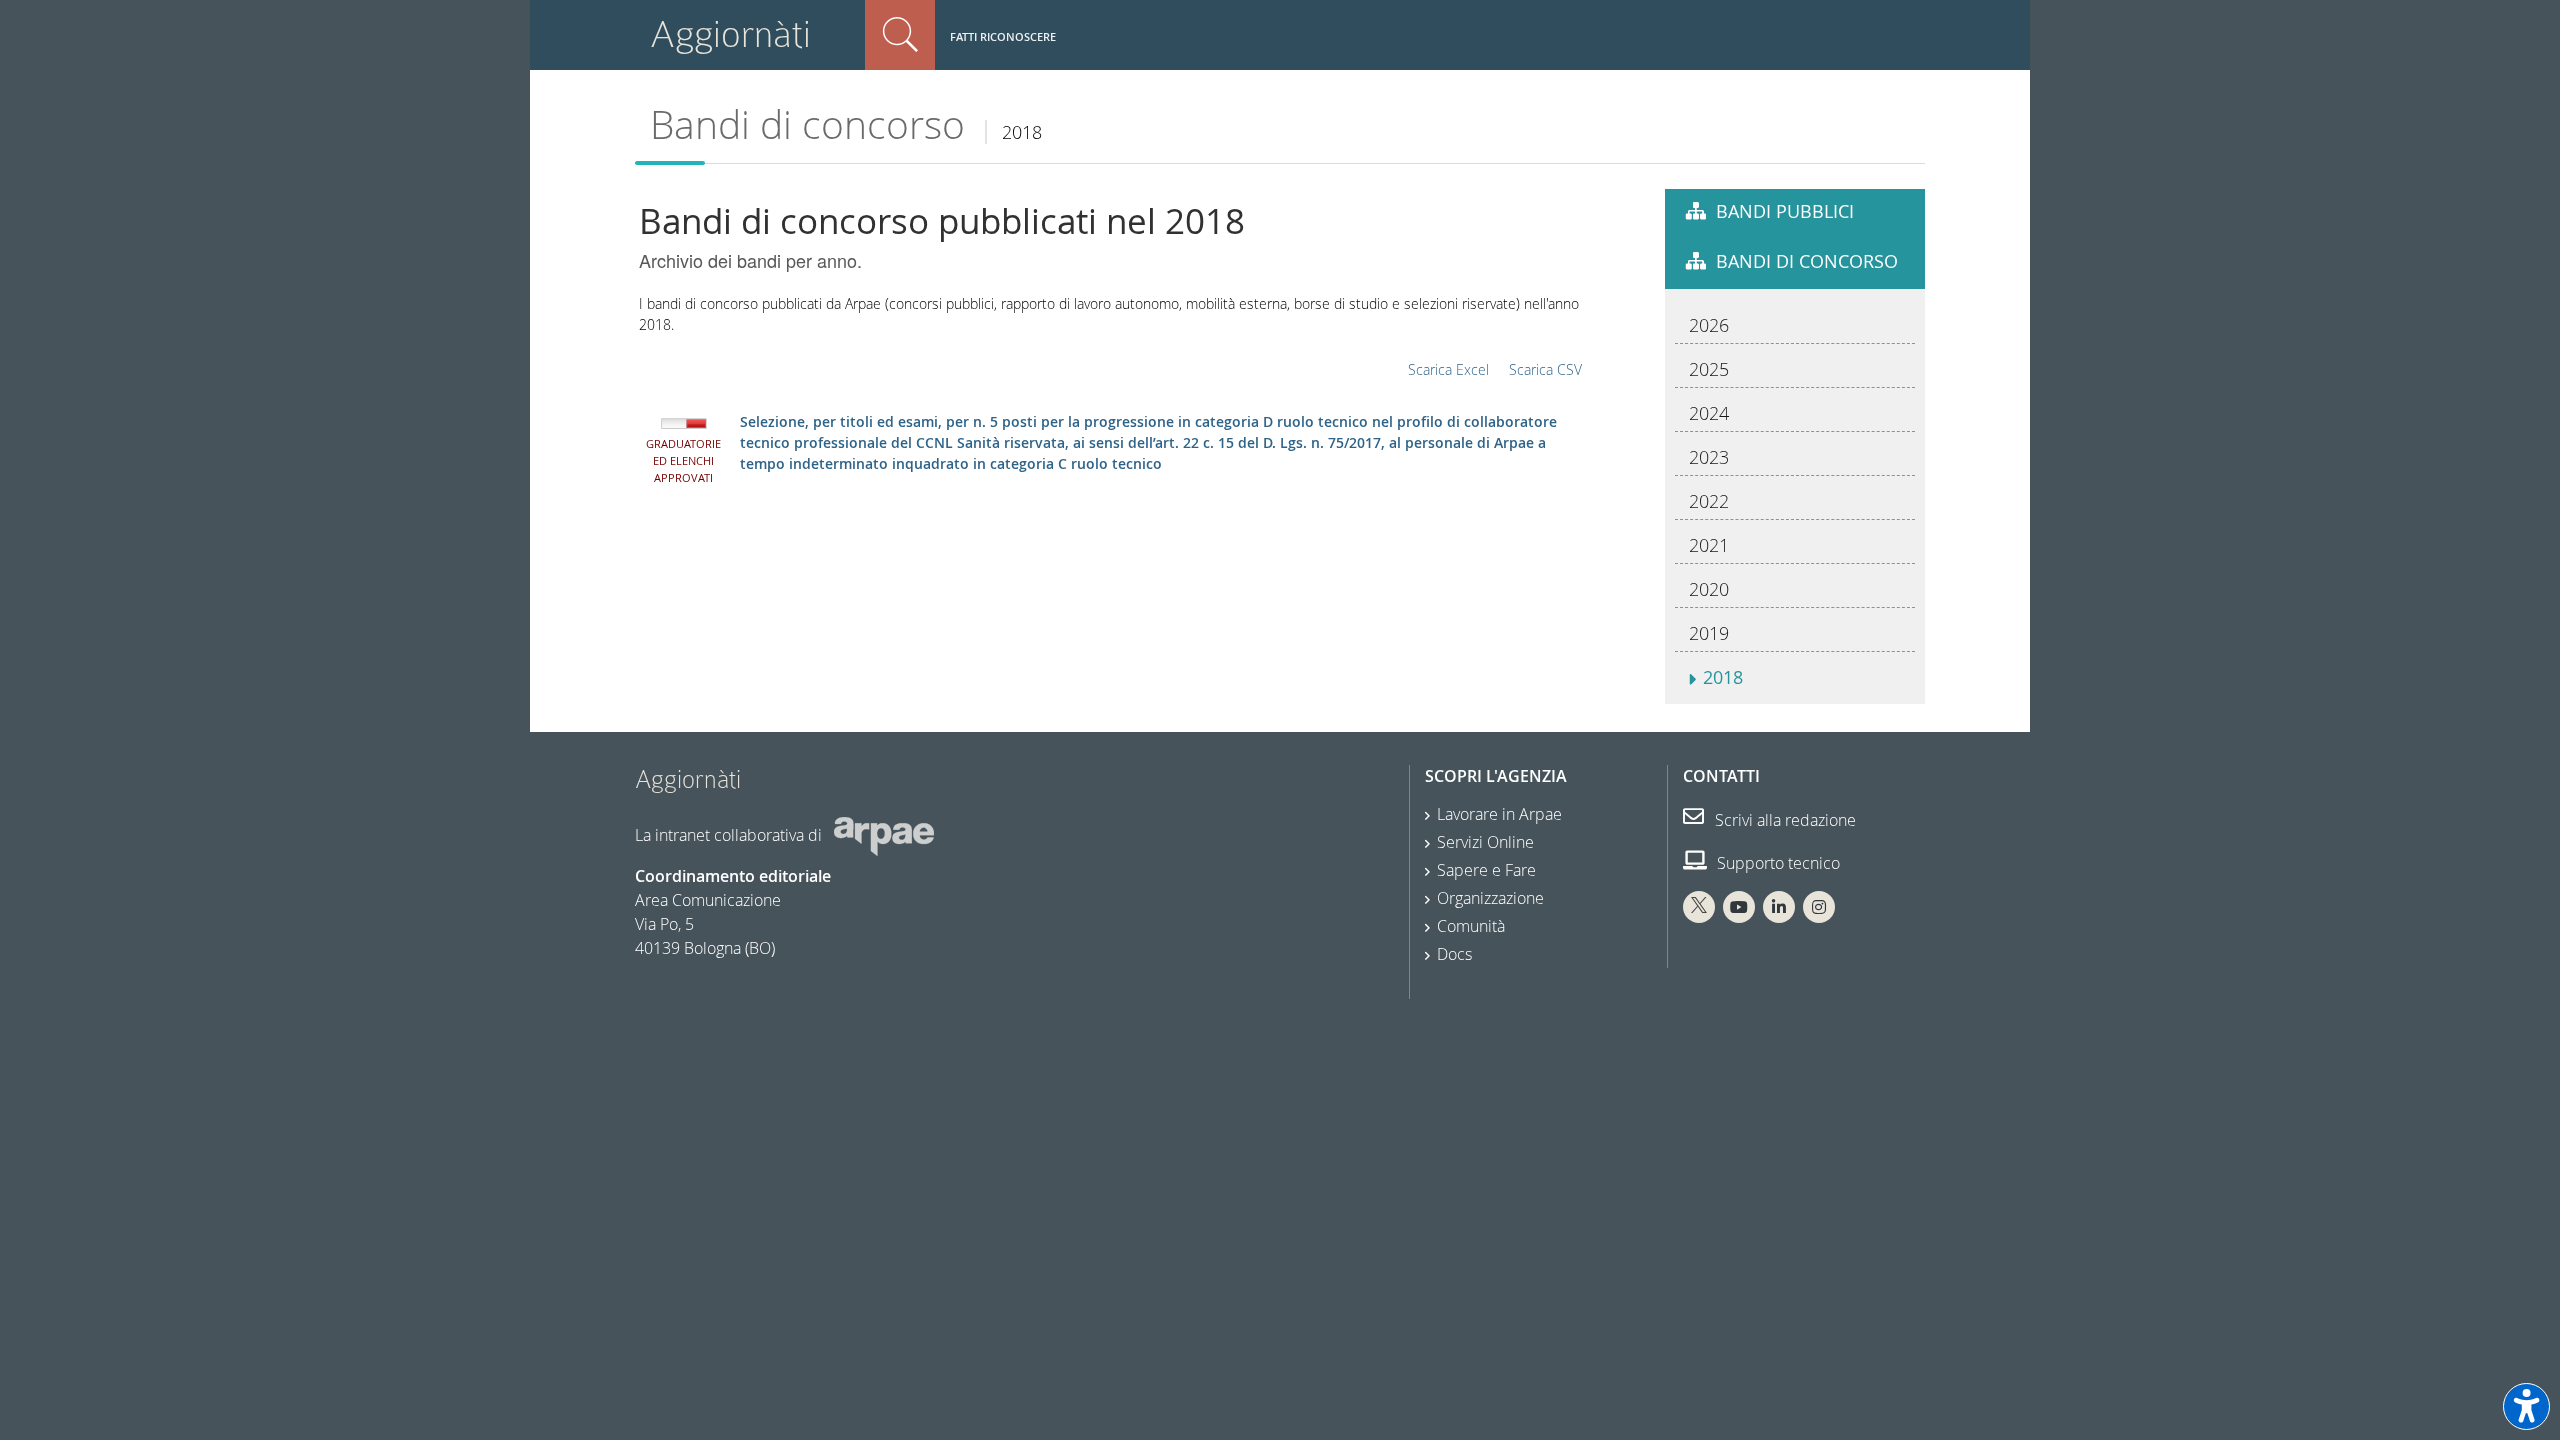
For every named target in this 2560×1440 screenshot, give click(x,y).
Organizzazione (1490, 898)
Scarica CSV (1545, 369)
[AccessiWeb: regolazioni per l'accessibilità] (2526, 1406)
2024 (1709, 413)
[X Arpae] (1699, 907)
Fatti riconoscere (1003, 36)
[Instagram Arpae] (1819, 907)
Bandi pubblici (1785, 211)
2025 (1709, 369)
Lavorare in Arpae (1499, 814)
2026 (1709, 325)
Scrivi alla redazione (1783, 820)
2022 (1709, 501)
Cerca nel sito (900, 35)
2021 (1709, 545)
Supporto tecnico (1776, 863)
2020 (1709, 589)
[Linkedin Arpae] (1779, 907)
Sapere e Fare (1486, 870)
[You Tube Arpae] (1739, 907)
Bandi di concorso (807, 124)
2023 (1709, 457)
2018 (1723, 677)
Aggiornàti (730, 34)
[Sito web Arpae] (884, 835)
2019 (1709, 633)
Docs (1454, 954)
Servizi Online (1485, 842)
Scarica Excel (1448, 369)
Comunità (1471, 926)
